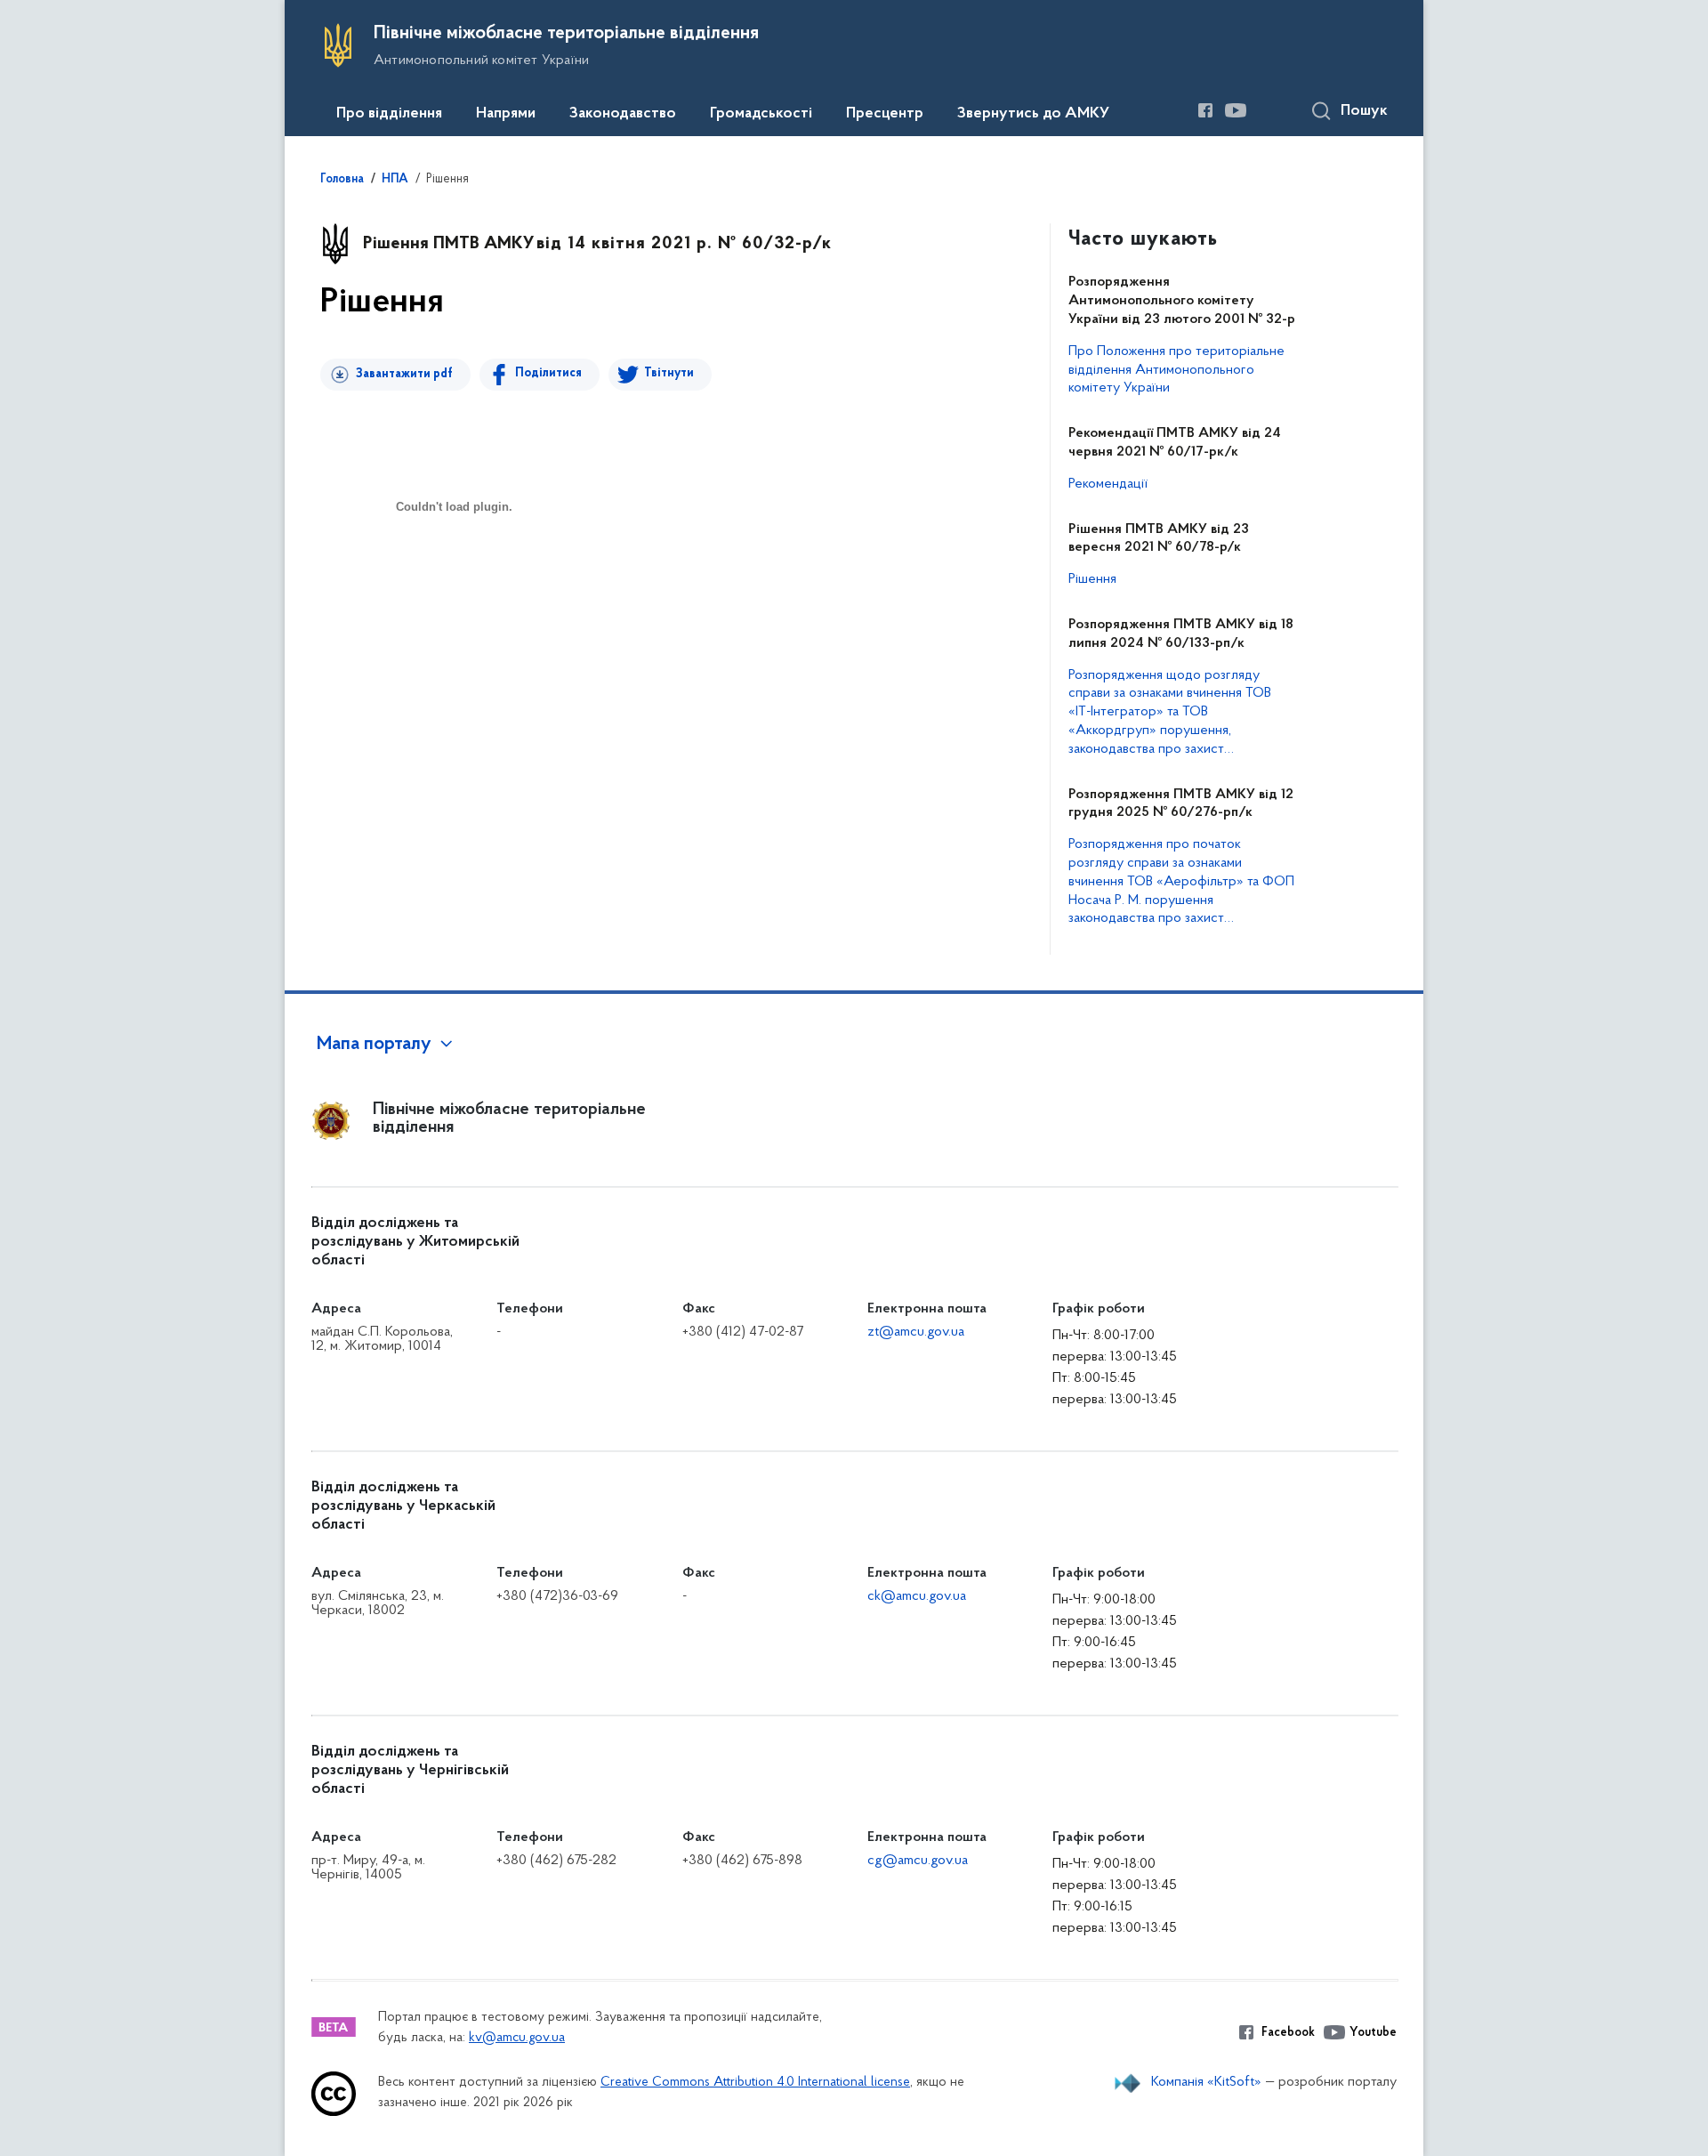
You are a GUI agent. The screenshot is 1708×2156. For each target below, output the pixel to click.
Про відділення (389, 114)
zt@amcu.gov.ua (916, 1332)
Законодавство (623, 114)
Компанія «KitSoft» (1206, 2082)
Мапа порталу (374, 1045)
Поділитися (548, 373)
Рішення (1092, 579)
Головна (342, 180)
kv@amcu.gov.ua (517, 2038)
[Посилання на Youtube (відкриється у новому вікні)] (1236, 110)
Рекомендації (1108, 484)
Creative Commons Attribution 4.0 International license (755, 2083)
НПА (395, 180)
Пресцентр (885, 114)
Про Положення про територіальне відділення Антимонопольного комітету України (1176, 370)
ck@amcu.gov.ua (917, 1596)
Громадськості (761, 114)
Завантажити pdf (404, 374)
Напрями (506, 114)
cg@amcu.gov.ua (918, 1861)
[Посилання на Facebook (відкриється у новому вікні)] (1205, 110)
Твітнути (669, 373)
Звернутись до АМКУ (1033, 114)
